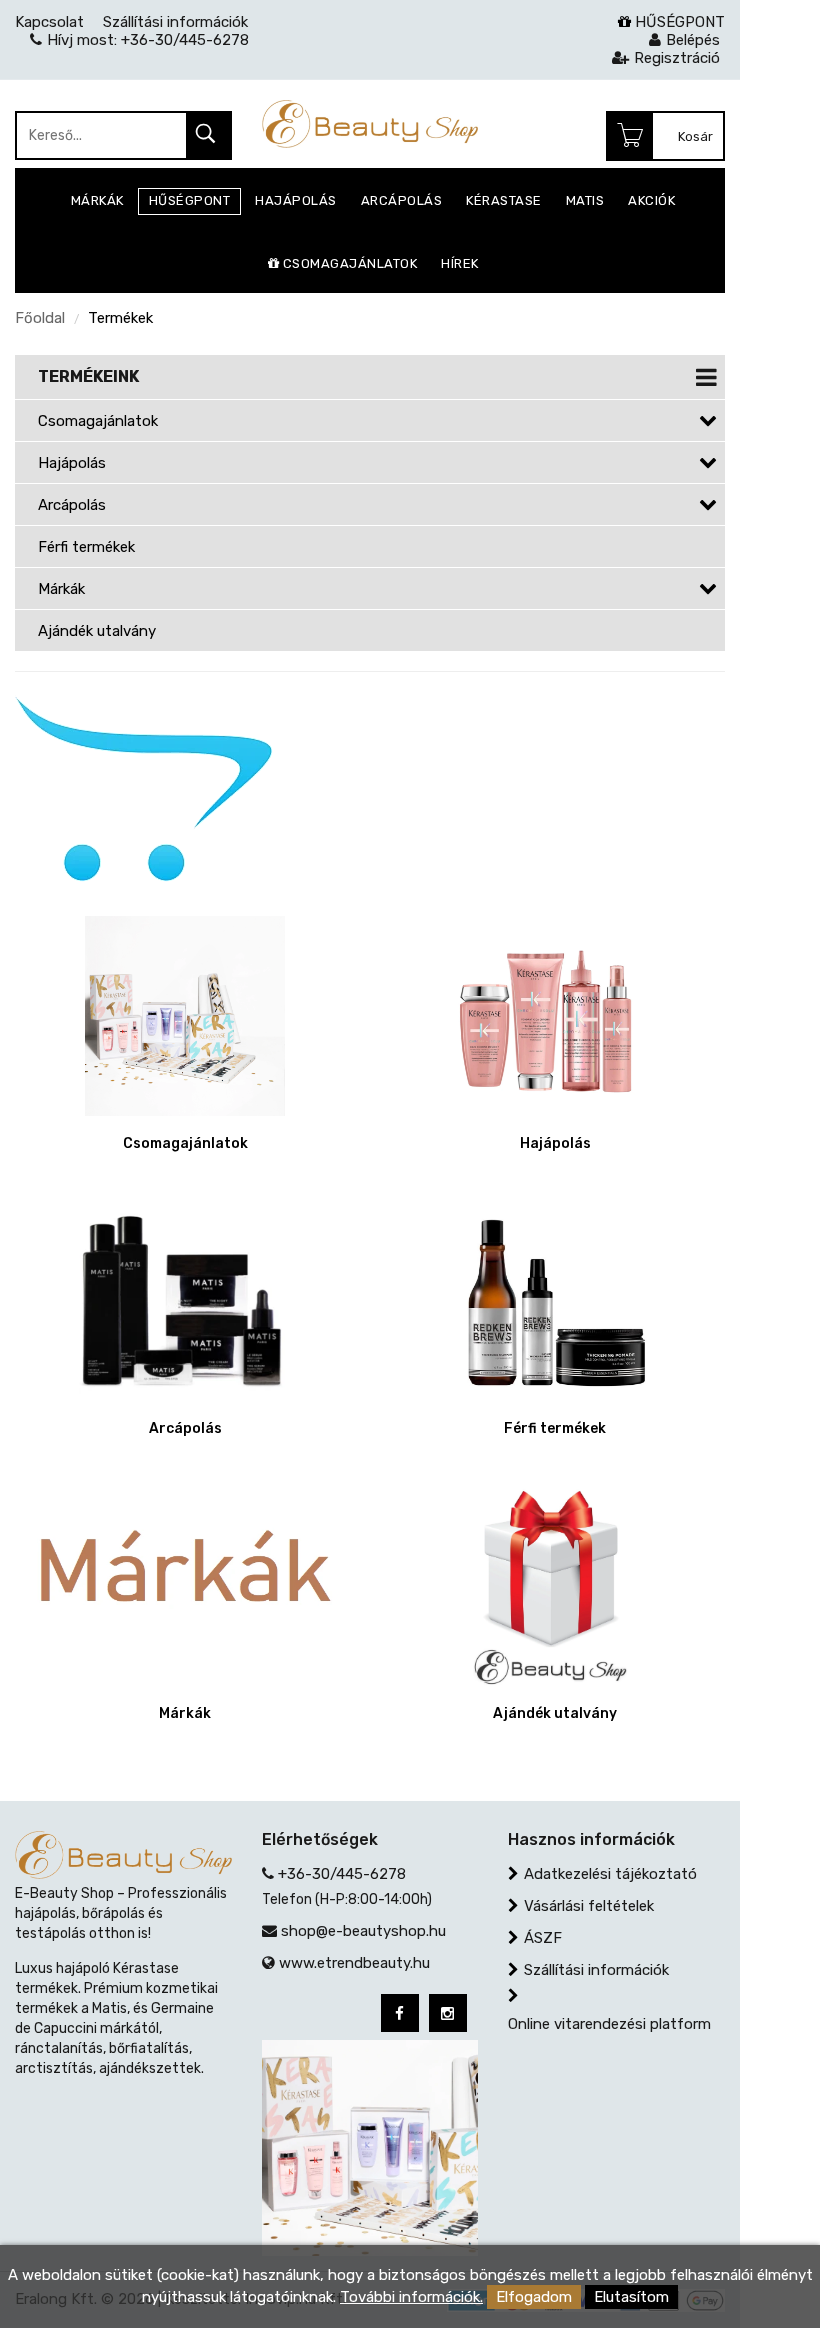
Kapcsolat (49, 22)
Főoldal (40, 318)
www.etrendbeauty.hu (354, 1963)
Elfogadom (534, 2297)
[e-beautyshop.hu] (370, 123)
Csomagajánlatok (98, 421)
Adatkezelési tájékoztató (610, 1874)
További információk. (411, 2297)
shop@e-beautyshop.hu (363, 1931)
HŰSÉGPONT (678, 22)
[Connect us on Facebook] (400, 2013)
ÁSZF (543, 1938)
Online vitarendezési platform (609, 2024)
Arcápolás (72, 505)
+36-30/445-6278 (342, 1874)
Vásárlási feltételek (589, 1906)
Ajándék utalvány (97, 631)
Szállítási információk (596, 1970)
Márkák (61, 589)
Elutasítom (631, 2297)
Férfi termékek (86, 547)
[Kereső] (208, 136)
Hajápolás (72, 463)
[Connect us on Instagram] (448, 2013)
